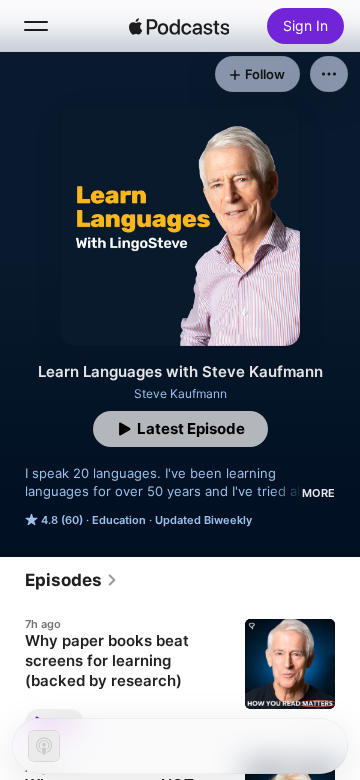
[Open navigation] (36, 26)
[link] (71, 580)
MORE (318, 493)
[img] (179, 26)
